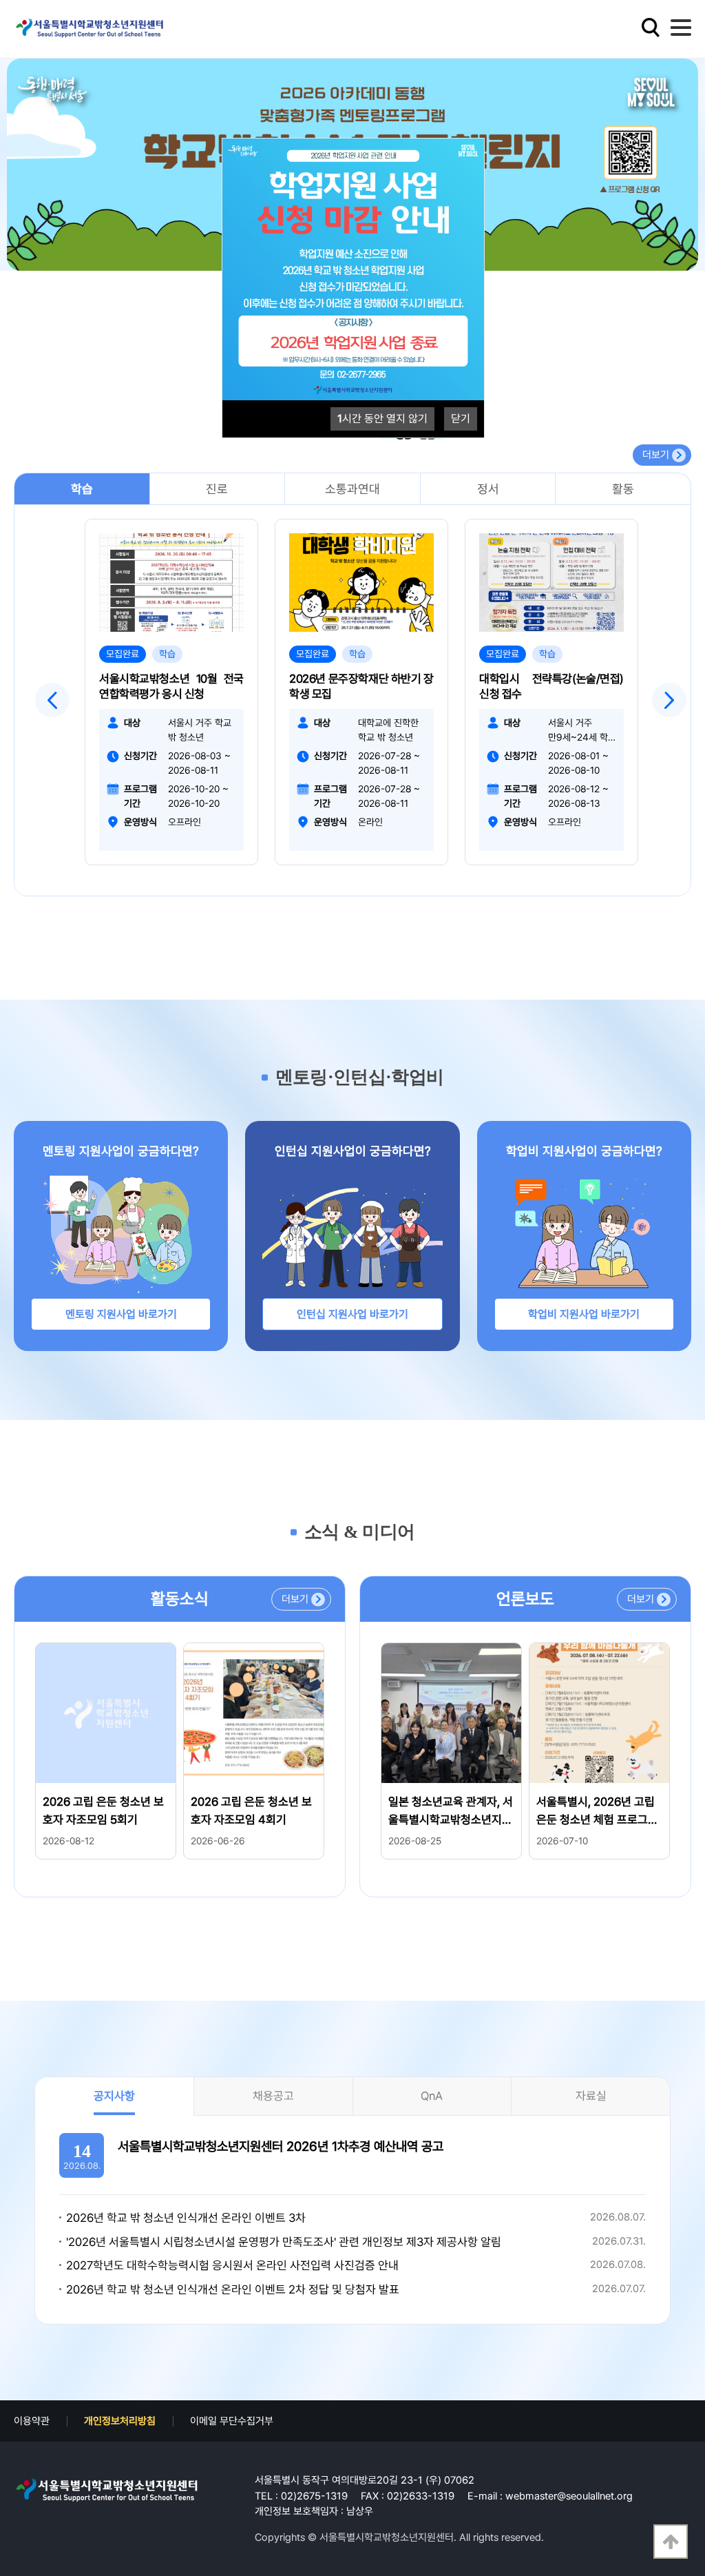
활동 (623, 489)
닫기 (461, 419)
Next (669, 700)
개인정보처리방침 (120, 2421)
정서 (488, 489)
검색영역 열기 (651, 28)
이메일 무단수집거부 (232, 2421)
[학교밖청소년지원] (107, 2490)
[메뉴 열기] (681, 28)
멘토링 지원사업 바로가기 (121, 1314)
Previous (52, 700)
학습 (82, 489)
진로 (217, 489)
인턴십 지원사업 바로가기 (352, 1314)
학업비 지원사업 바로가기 (584, 1314)
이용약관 (32, 2421)
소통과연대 (352, 489)
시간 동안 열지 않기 (382, 419)
